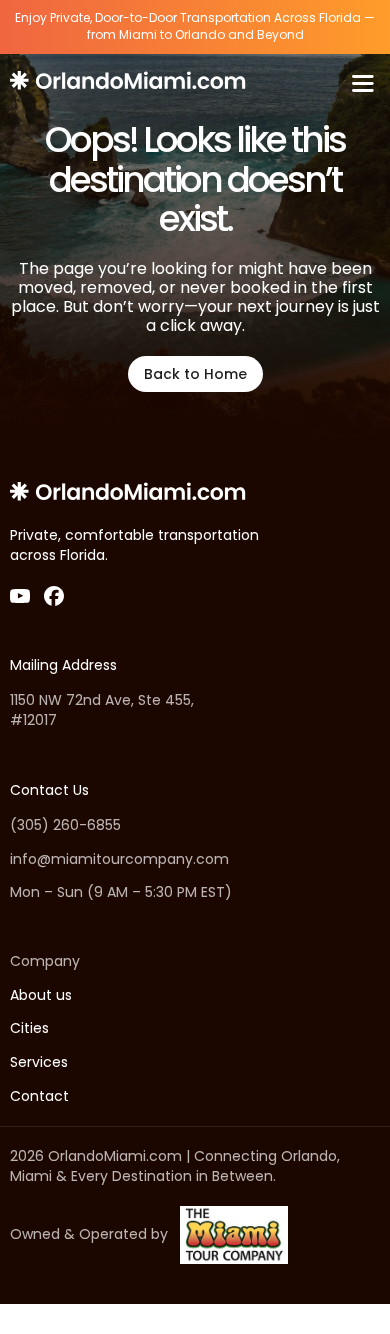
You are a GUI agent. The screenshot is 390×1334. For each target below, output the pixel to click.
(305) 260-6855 (65, 825)
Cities (29, 1028)
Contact (39, 1096)
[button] (362, 83)
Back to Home (195, 374)
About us (41, 995)
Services (39, 1062)
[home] (130, 83)
